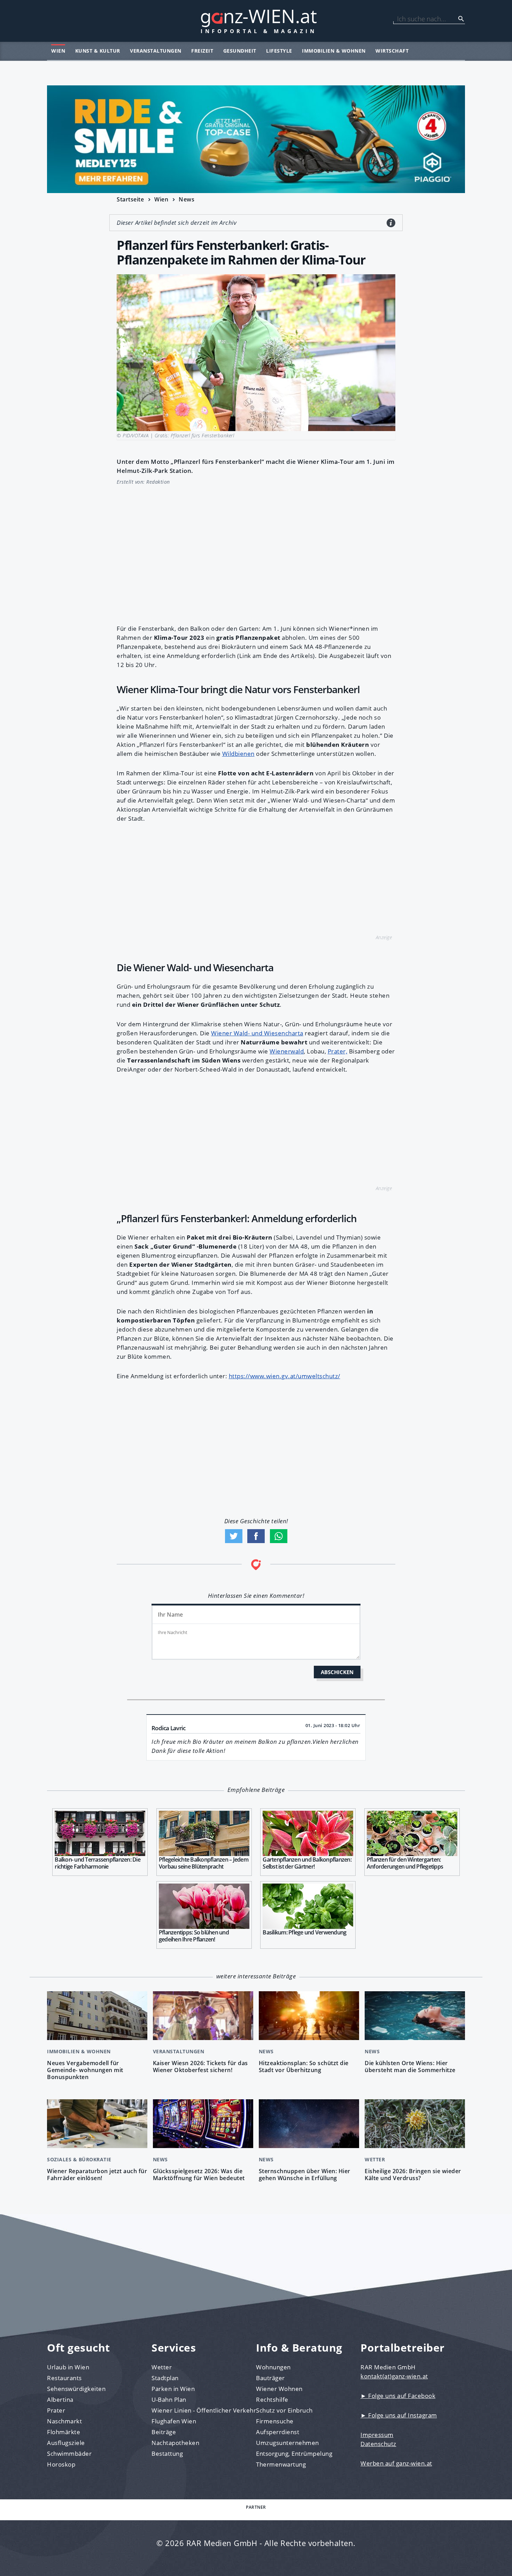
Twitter (234, 1536)
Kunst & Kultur (98, 51)
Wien (58, 51)
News (187, 199)
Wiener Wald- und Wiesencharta (257, 1033)
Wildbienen (238, 754)
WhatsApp (279, 1536)
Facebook (256, 1536)
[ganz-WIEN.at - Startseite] (256, 21)
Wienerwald (287, 1051)
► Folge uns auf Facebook (398, 2396)
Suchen (461, 19)
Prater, (338, 1051)
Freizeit (202, 51)
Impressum (377, 2435)
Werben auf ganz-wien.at (396, 2463)
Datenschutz (378, 2444)
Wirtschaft (392, 51)
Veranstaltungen (156, 51)
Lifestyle (279, 51)
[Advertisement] (256, 551)
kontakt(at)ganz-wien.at (394, 2376)
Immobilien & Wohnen (334, 51)
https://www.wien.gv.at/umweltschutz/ (285, 1376)
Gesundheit (240, 51)
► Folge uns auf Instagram (399, 2415)
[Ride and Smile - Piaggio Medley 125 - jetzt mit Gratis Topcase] (256, 139)
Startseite (130, 199)
